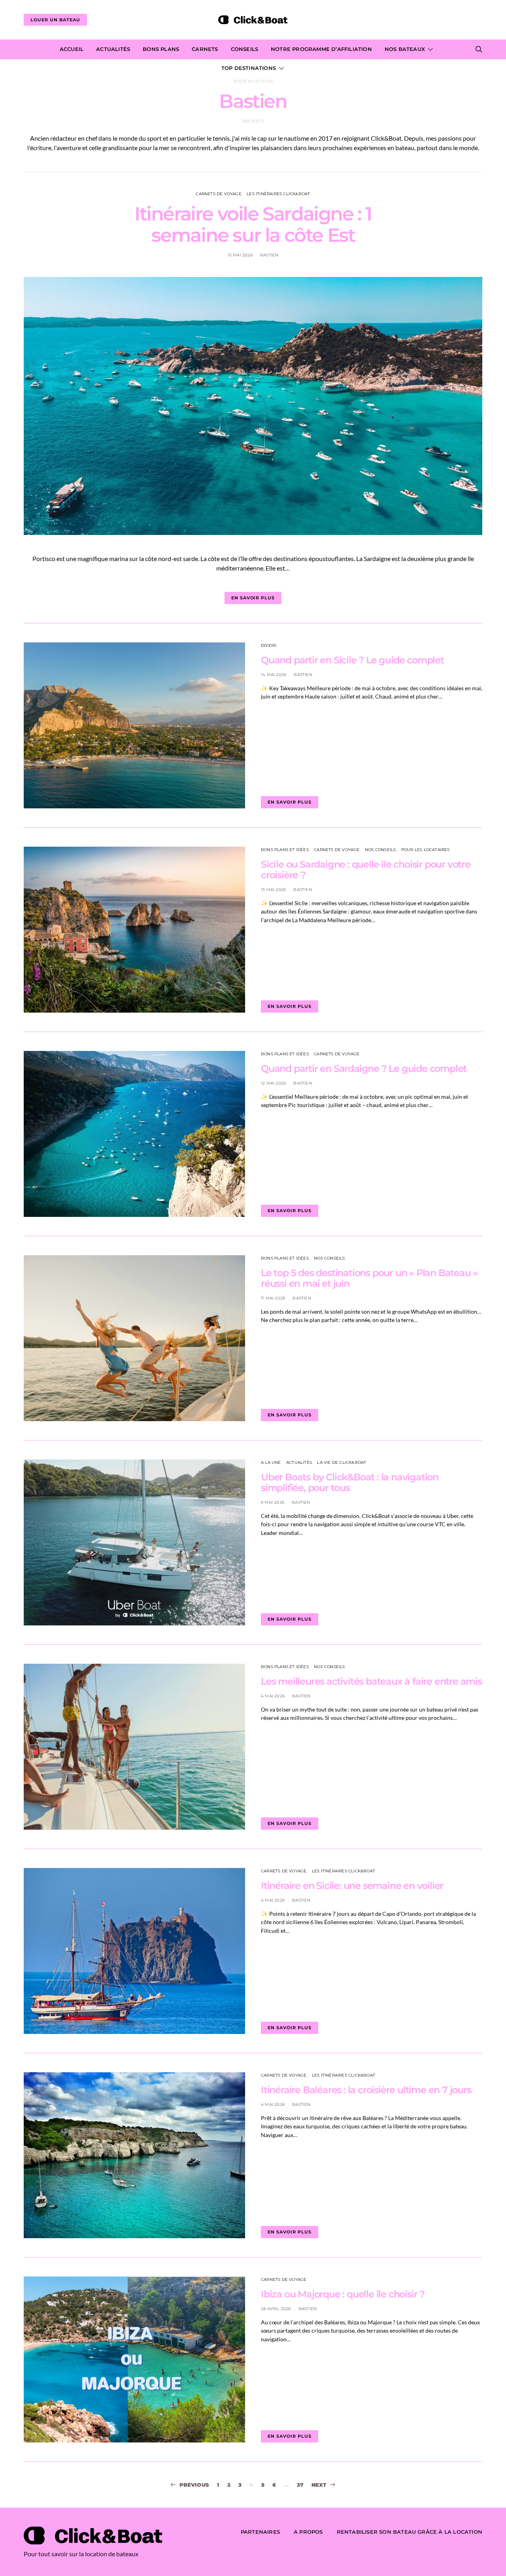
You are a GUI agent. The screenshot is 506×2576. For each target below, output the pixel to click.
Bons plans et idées (285, 850)
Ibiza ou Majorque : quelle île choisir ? (343, 2294)
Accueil (72, 49)
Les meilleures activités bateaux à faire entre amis (371, 1681)
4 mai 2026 (273, 1696)
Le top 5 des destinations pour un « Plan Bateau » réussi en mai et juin (369, 1278)
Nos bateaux (405, 49)
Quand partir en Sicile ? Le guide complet (352, 660)
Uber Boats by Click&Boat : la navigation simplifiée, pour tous (350, 1482)
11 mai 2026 (273, 1298)
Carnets (205, 49)
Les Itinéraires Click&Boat (278, 194)
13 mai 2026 (273, 890)
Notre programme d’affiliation (321, 49)
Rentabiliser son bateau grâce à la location (410, 2532)
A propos (308, 2532)
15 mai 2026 (240, 255)
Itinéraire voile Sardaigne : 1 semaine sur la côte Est (253, 224)
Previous (194, 2485)
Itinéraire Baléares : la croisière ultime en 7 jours (366, 2090)
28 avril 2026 (276, 2309)
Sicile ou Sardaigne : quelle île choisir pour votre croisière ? (366, 870)
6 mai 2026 (273, 1502)
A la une (271, 1462)
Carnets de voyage (218, 194)
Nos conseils (380, 850)
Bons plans (161, 49)
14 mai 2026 (274, 675)
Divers (269, 645)
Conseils (245, 49)
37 (300, 2485)
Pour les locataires (426, 850)
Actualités (113, 49)
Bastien (269, 255)
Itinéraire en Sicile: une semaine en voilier (352, 1886)
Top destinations (249, 68)
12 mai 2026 (273, 1083)
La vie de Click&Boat (342, 1462)
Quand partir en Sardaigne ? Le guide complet (364, 1069)
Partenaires (260, 2532)
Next (319, 2485)
